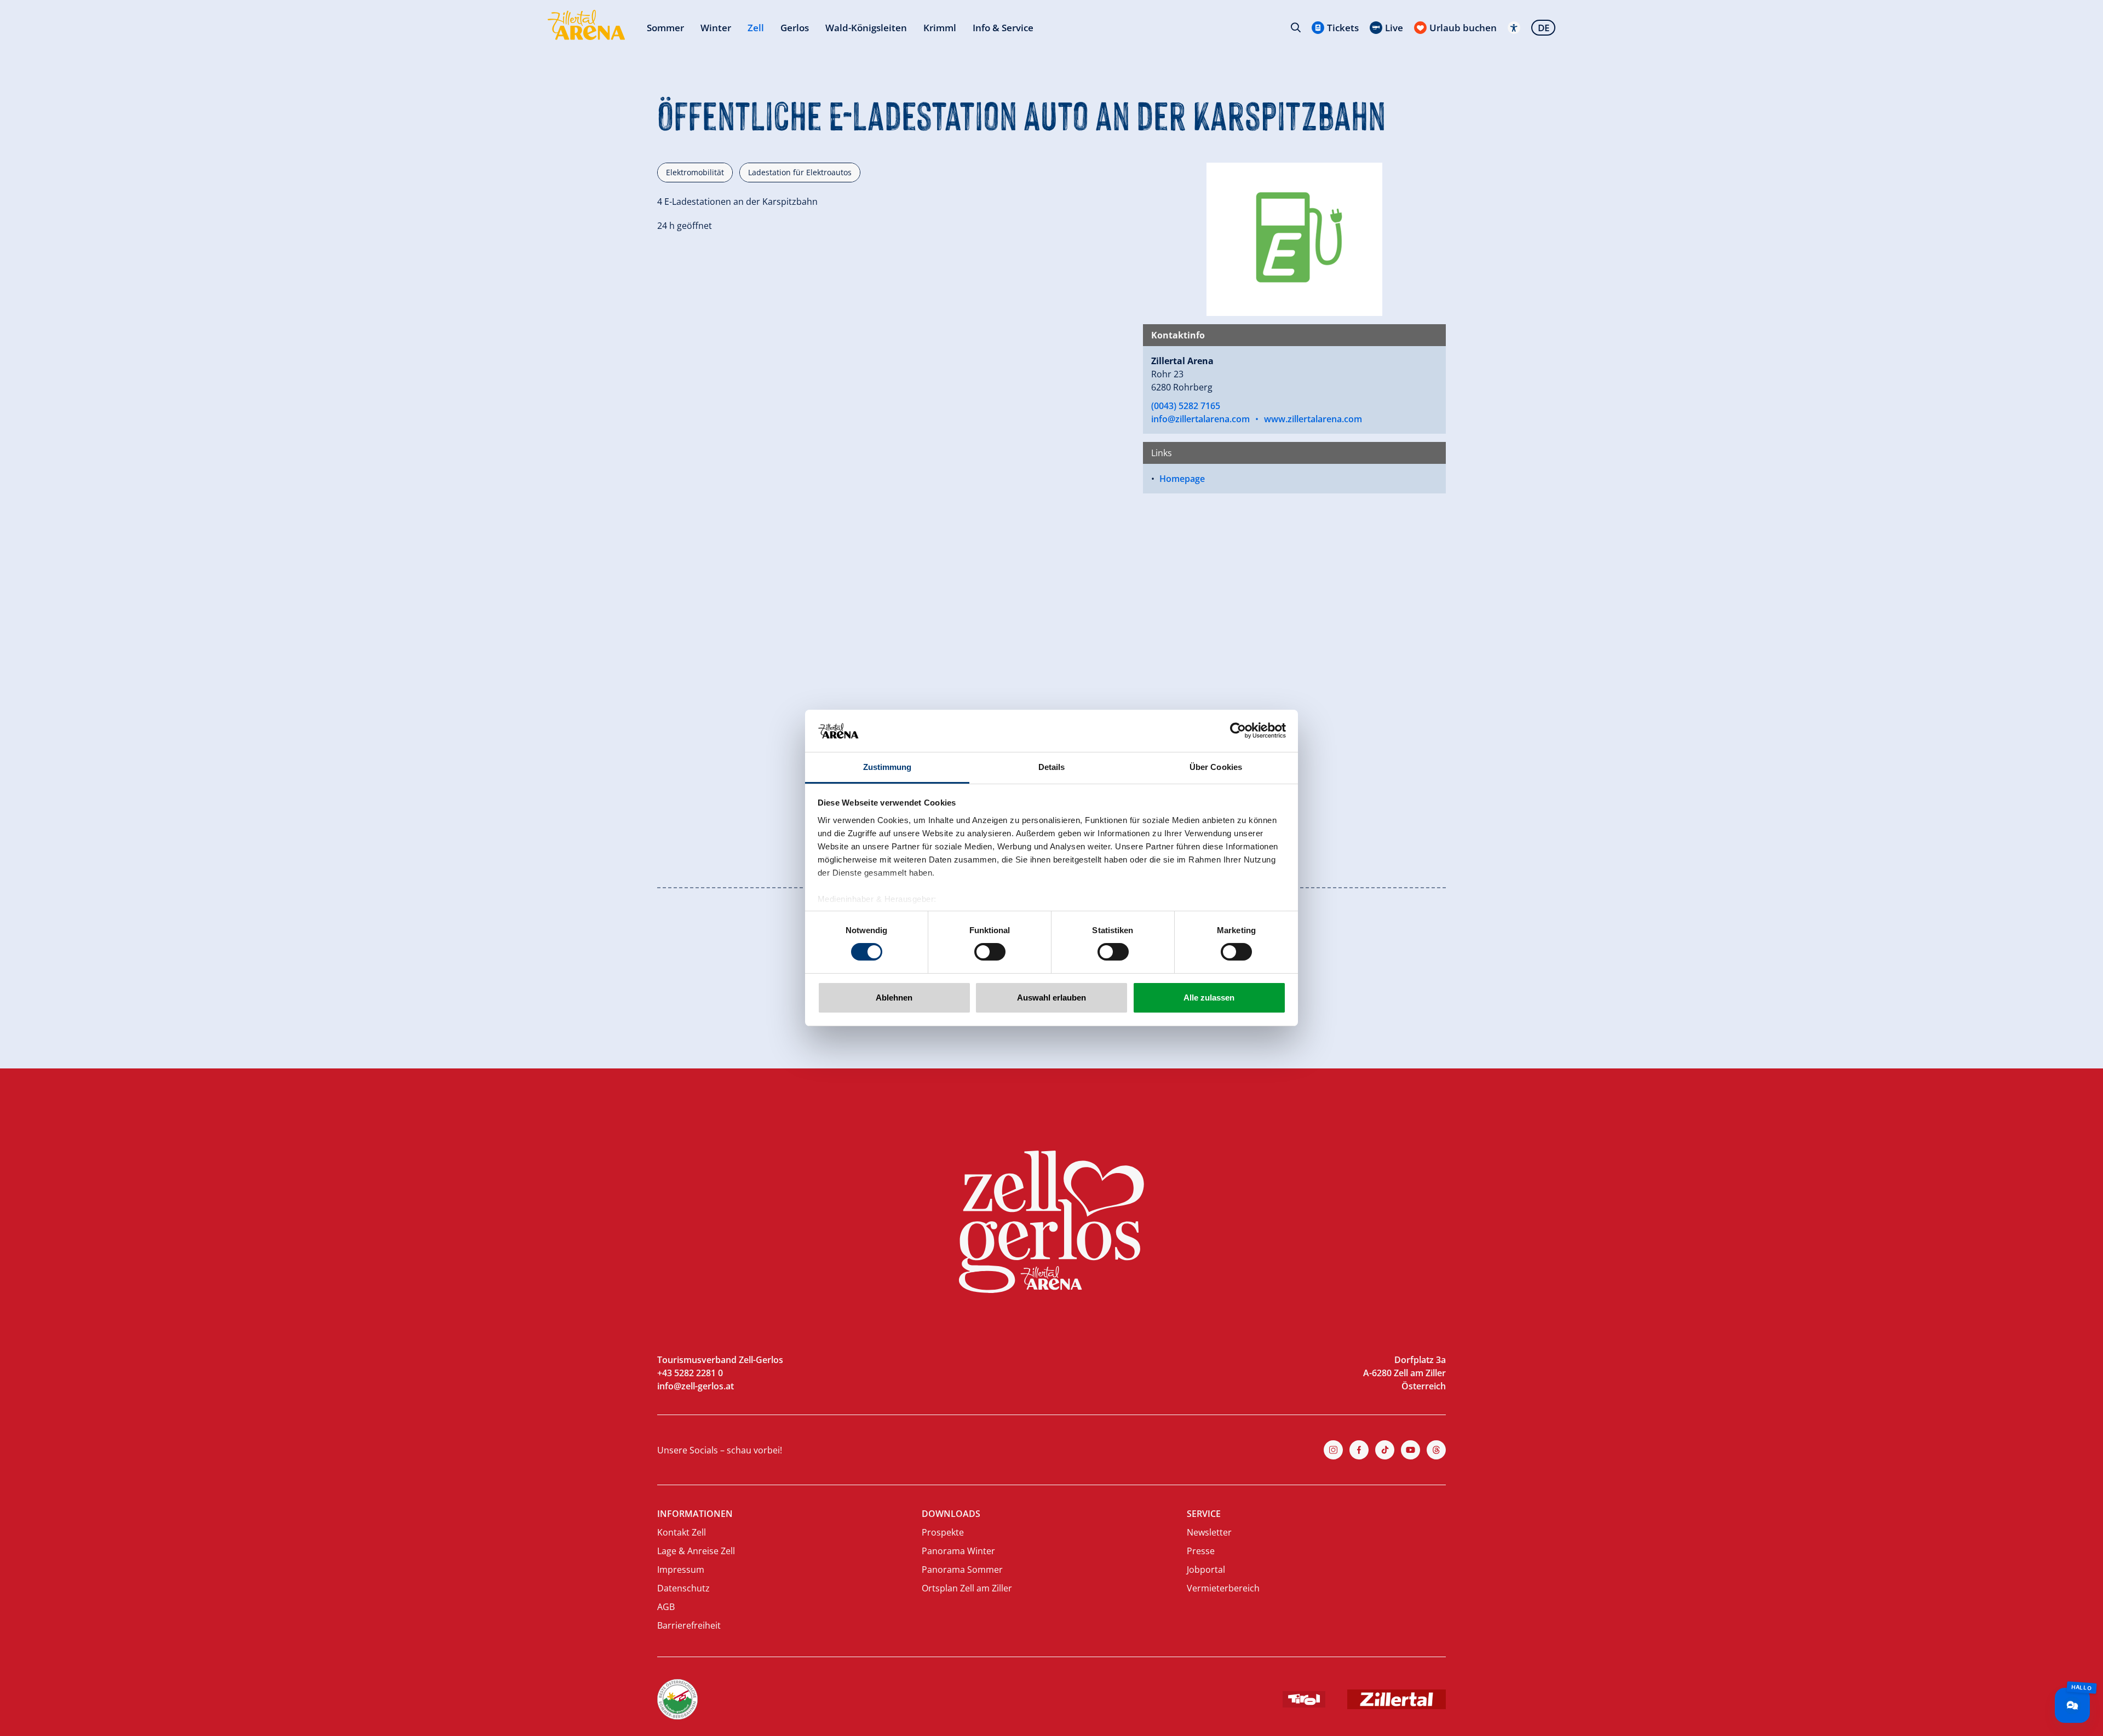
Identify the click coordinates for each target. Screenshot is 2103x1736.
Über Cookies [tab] (1216, 767)
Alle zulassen (1209, 998)
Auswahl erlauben (1051, 998)
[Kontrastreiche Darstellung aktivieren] (1514, 28)
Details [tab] (1052, 767)
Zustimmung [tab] (887, 767)
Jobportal (1206, 1570)
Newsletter (1209, 1532)
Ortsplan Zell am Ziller (967, 1588)
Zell (756, 28)
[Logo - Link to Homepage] (586, 25)
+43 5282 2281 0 (690, 1373)
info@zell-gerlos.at (696, 1386)
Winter (716, 28)
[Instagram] (1333, 1450)
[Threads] (1436, 1450)
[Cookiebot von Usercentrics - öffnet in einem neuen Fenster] (1238, 731)
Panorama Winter (958, 1551)
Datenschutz (683, 1588)
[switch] (990, 952)
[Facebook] (1359, 1450)
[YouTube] (1410, 1450)
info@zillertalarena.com (1200, 419)
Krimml (940, 28)
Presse (1201, 1551)
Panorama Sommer (962, 1570)
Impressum (681, 1570)
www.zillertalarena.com (1313, 419)
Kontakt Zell (682, 1532)
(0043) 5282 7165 (1186, 406)
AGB (666, 1607)
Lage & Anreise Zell (696, 1551)
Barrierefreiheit (689, 1625)
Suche (1296, 27)
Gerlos (795, 28)
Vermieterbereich (1223, 1588)
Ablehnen (894, 998)
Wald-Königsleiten (866, 28)
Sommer (665, 28)
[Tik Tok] (1385, 1450)
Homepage (1182, 479)
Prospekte (943, 1532)
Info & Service (1003, 28)
